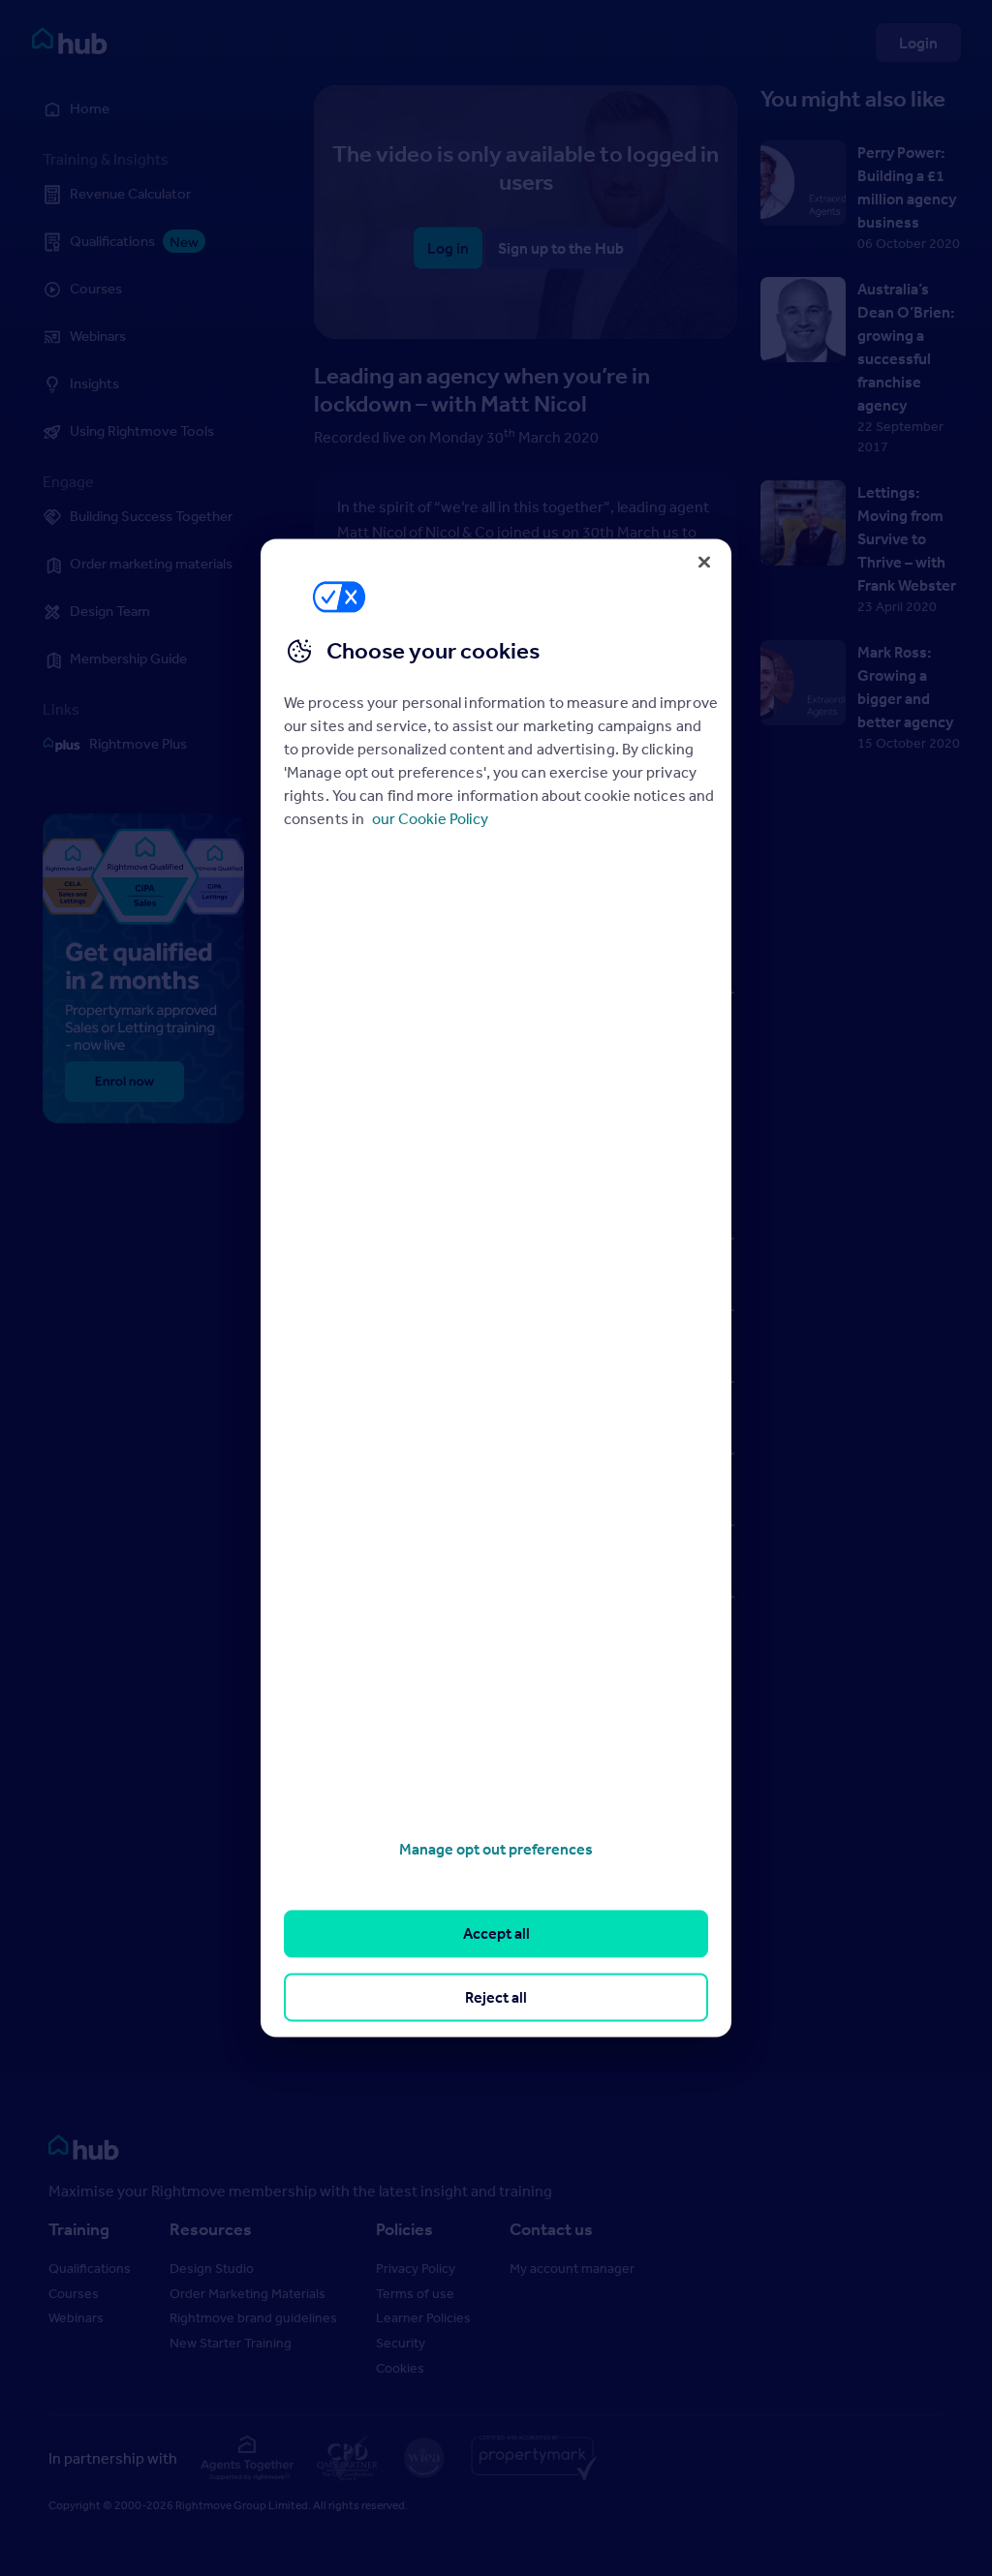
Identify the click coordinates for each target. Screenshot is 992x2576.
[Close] (704, 562)
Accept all (496, 1934)
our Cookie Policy (430, 818)
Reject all (496, 1997)
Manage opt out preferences (496, 1849)
